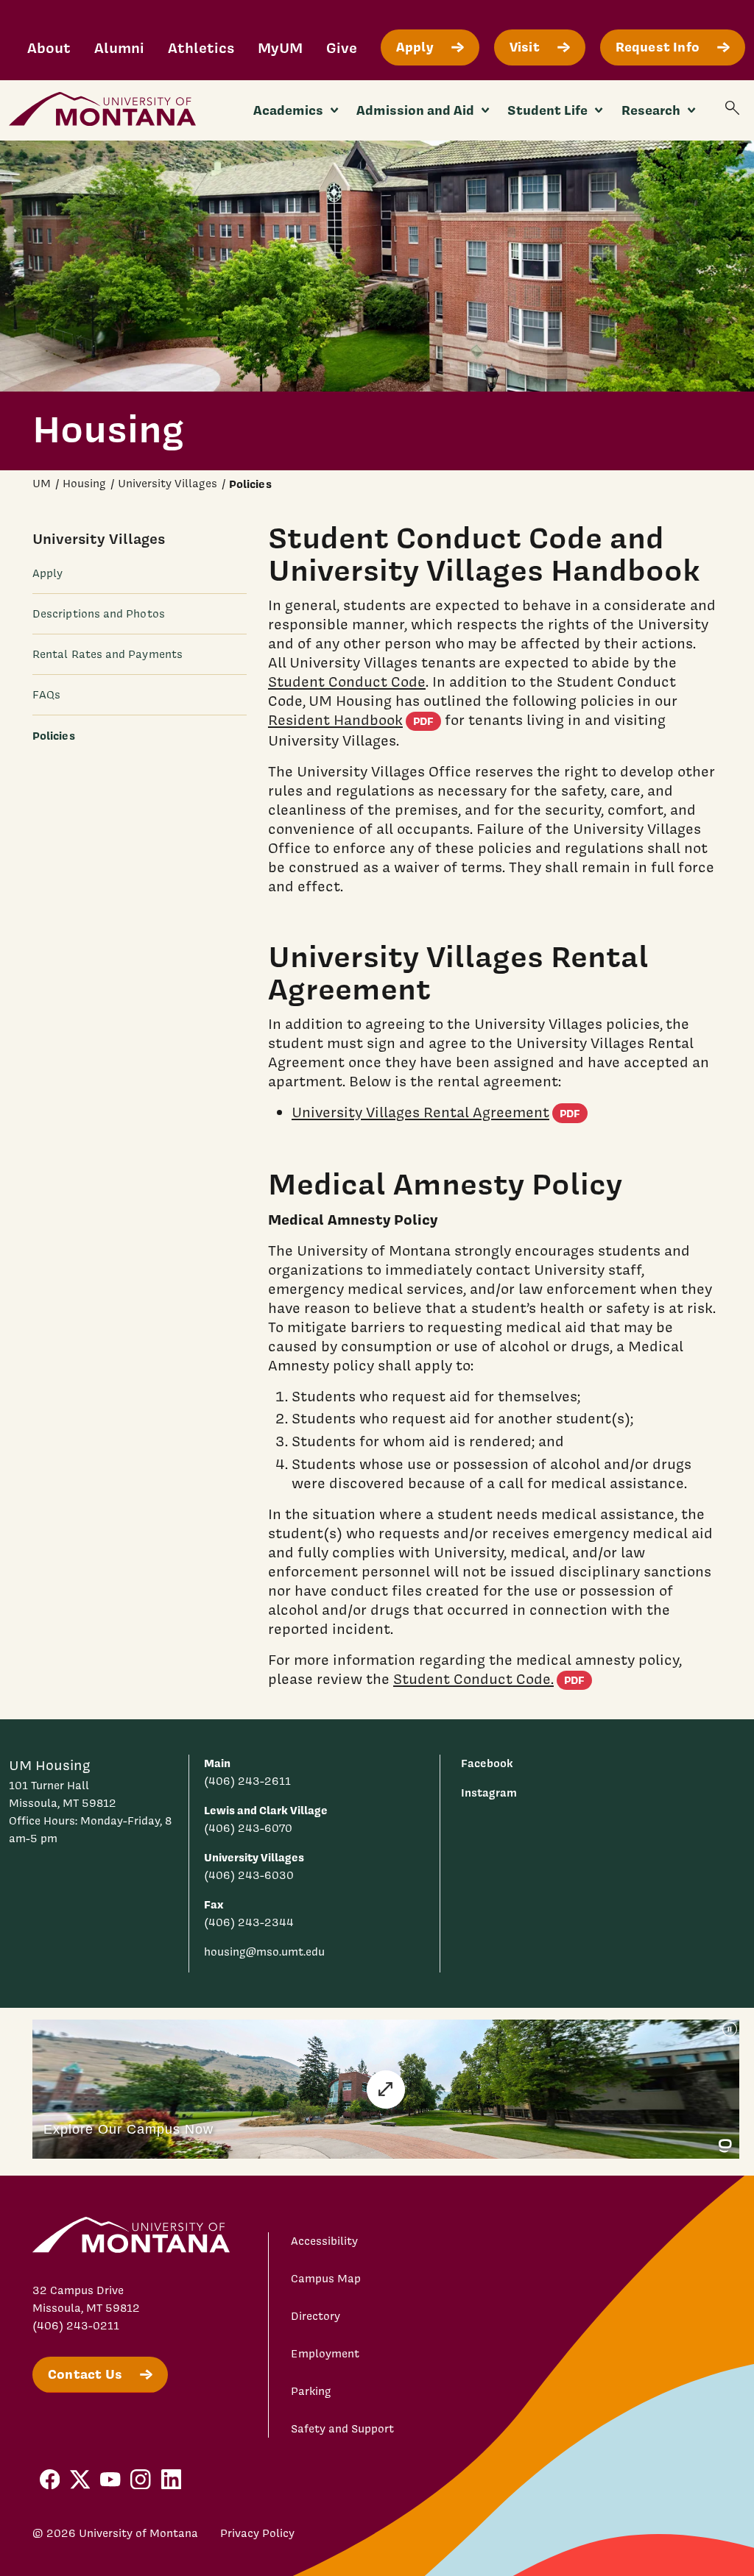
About (49, 47)
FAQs (46, 695)
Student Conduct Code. (493, 1679)
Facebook (487, 1763)
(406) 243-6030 (249, 1875)
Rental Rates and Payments (108, 654)
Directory (316, 2316)
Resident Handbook (355, 720)
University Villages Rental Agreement (440, 1112)
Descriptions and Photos (99, 614)
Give (342, 47)
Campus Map (326, 2279)
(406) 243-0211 (76, 2326)
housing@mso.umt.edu (264, 1952)
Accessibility (324, 2241)
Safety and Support (342, 2429)
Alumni (119, 47)
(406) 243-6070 (248, 1828)
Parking (311, 2391)
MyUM (280, 47)
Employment (325, 2354)
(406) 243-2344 (249, 1922)
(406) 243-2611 (247, 1781)
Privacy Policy (257, 2533)
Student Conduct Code (347, 682)
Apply (47, 573)
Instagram (489, 1793)
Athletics (201, 47)
